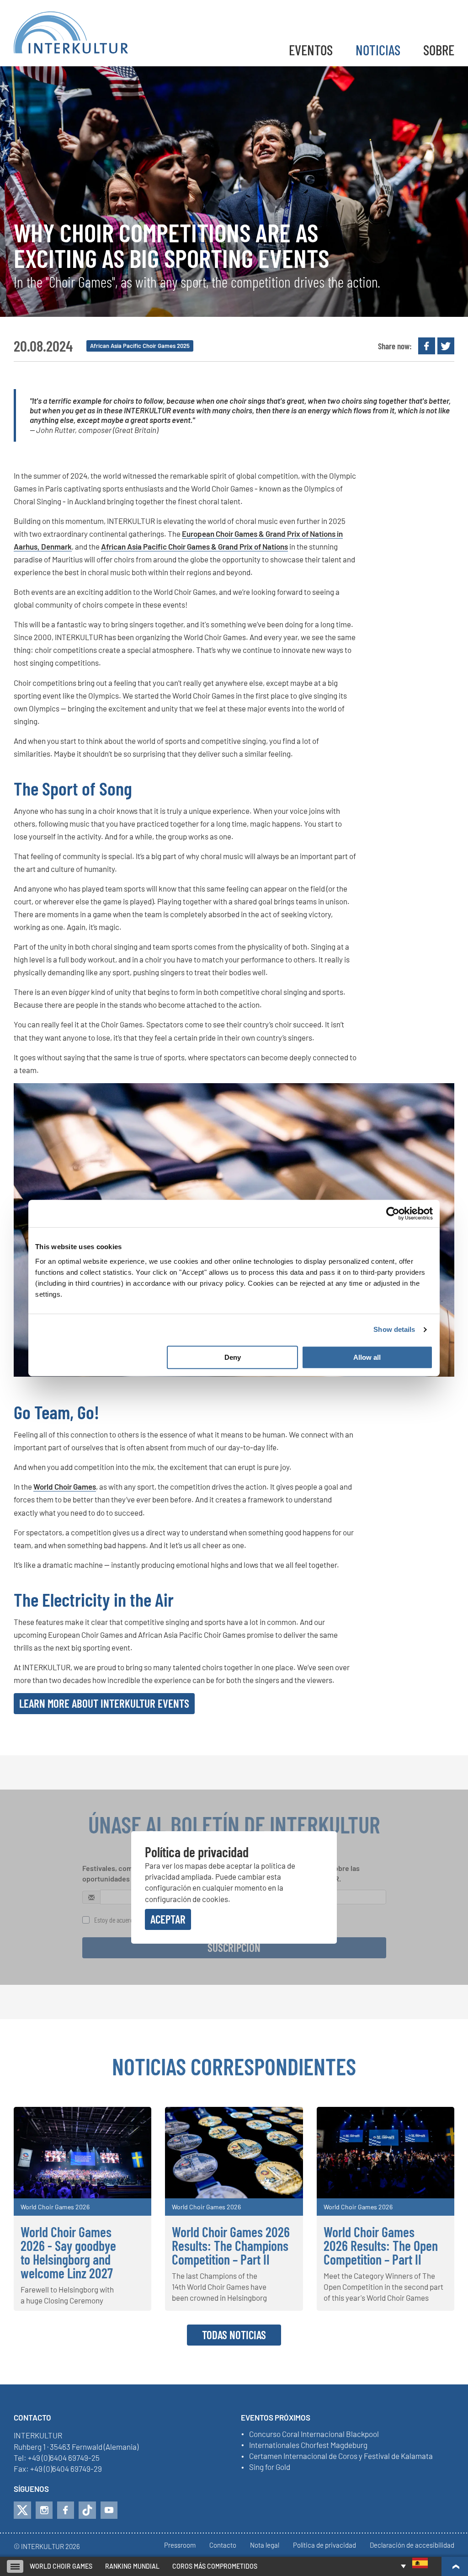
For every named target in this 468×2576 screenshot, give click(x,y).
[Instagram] (44, 2510)
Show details (394, 1329)
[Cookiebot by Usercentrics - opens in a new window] (393, 1213)
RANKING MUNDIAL (132, 2566)
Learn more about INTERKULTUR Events (104, 1703)
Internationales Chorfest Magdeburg (308, 2445)
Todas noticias (234, 2335)
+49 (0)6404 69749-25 (64, 2458)
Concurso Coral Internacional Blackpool (314, 2434)
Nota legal (265, 2545)
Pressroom (180, 2545)
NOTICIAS (378, 50)
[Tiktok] (87, 2510)
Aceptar (168, 1919)
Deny (233, 1357)
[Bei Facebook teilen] (427, 346)
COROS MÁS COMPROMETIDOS (215, 2566)
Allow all (367, 1357)
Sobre (439, 50)
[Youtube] (109, 2510)
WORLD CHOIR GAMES (61, 2566)
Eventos (311, 50)
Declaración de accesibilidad (412, 2545)
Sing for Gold (270, 2467)
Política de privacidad (324, 2545)
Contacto (223, 2545)
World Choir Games (65, 1486)
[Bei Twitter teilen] (446, 346)
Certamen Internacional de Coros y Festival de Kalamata (341, 2456)
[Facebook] (66, 2510)
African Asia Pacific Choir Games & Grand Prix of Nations (194, 546)
